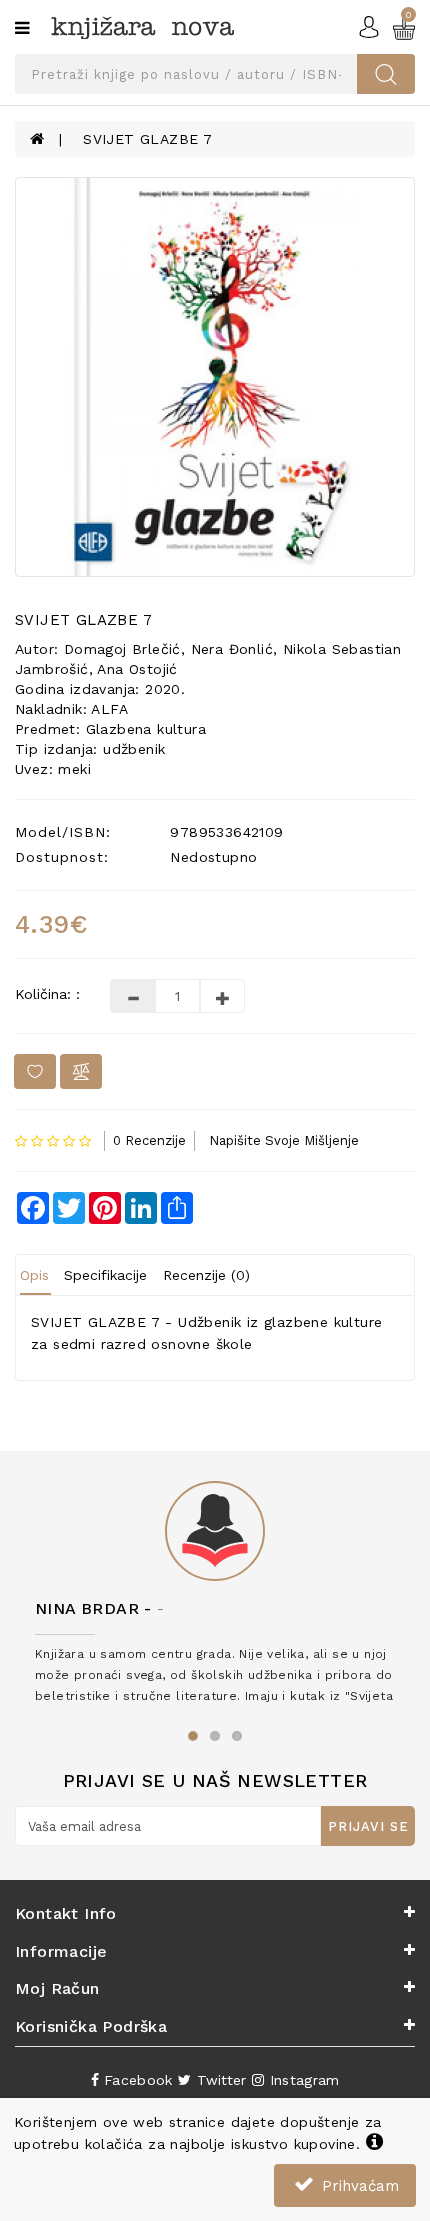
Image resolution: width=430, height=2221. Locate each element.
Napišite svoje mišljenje (284, 1140)
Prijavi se (368, 1826)
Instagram (301, 2080)
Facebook (136, 2080)
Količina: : (47, 994)
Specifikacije (105, 1275)
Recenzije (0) (206, 1275)
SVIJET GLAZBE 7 (147, 139)
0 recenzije (149, 1140)
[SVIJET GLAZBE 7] (215, 377)
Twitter (218, 2080)
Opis (34, 1275)
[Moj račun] (369, 26)
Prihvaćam (358, 2186)
